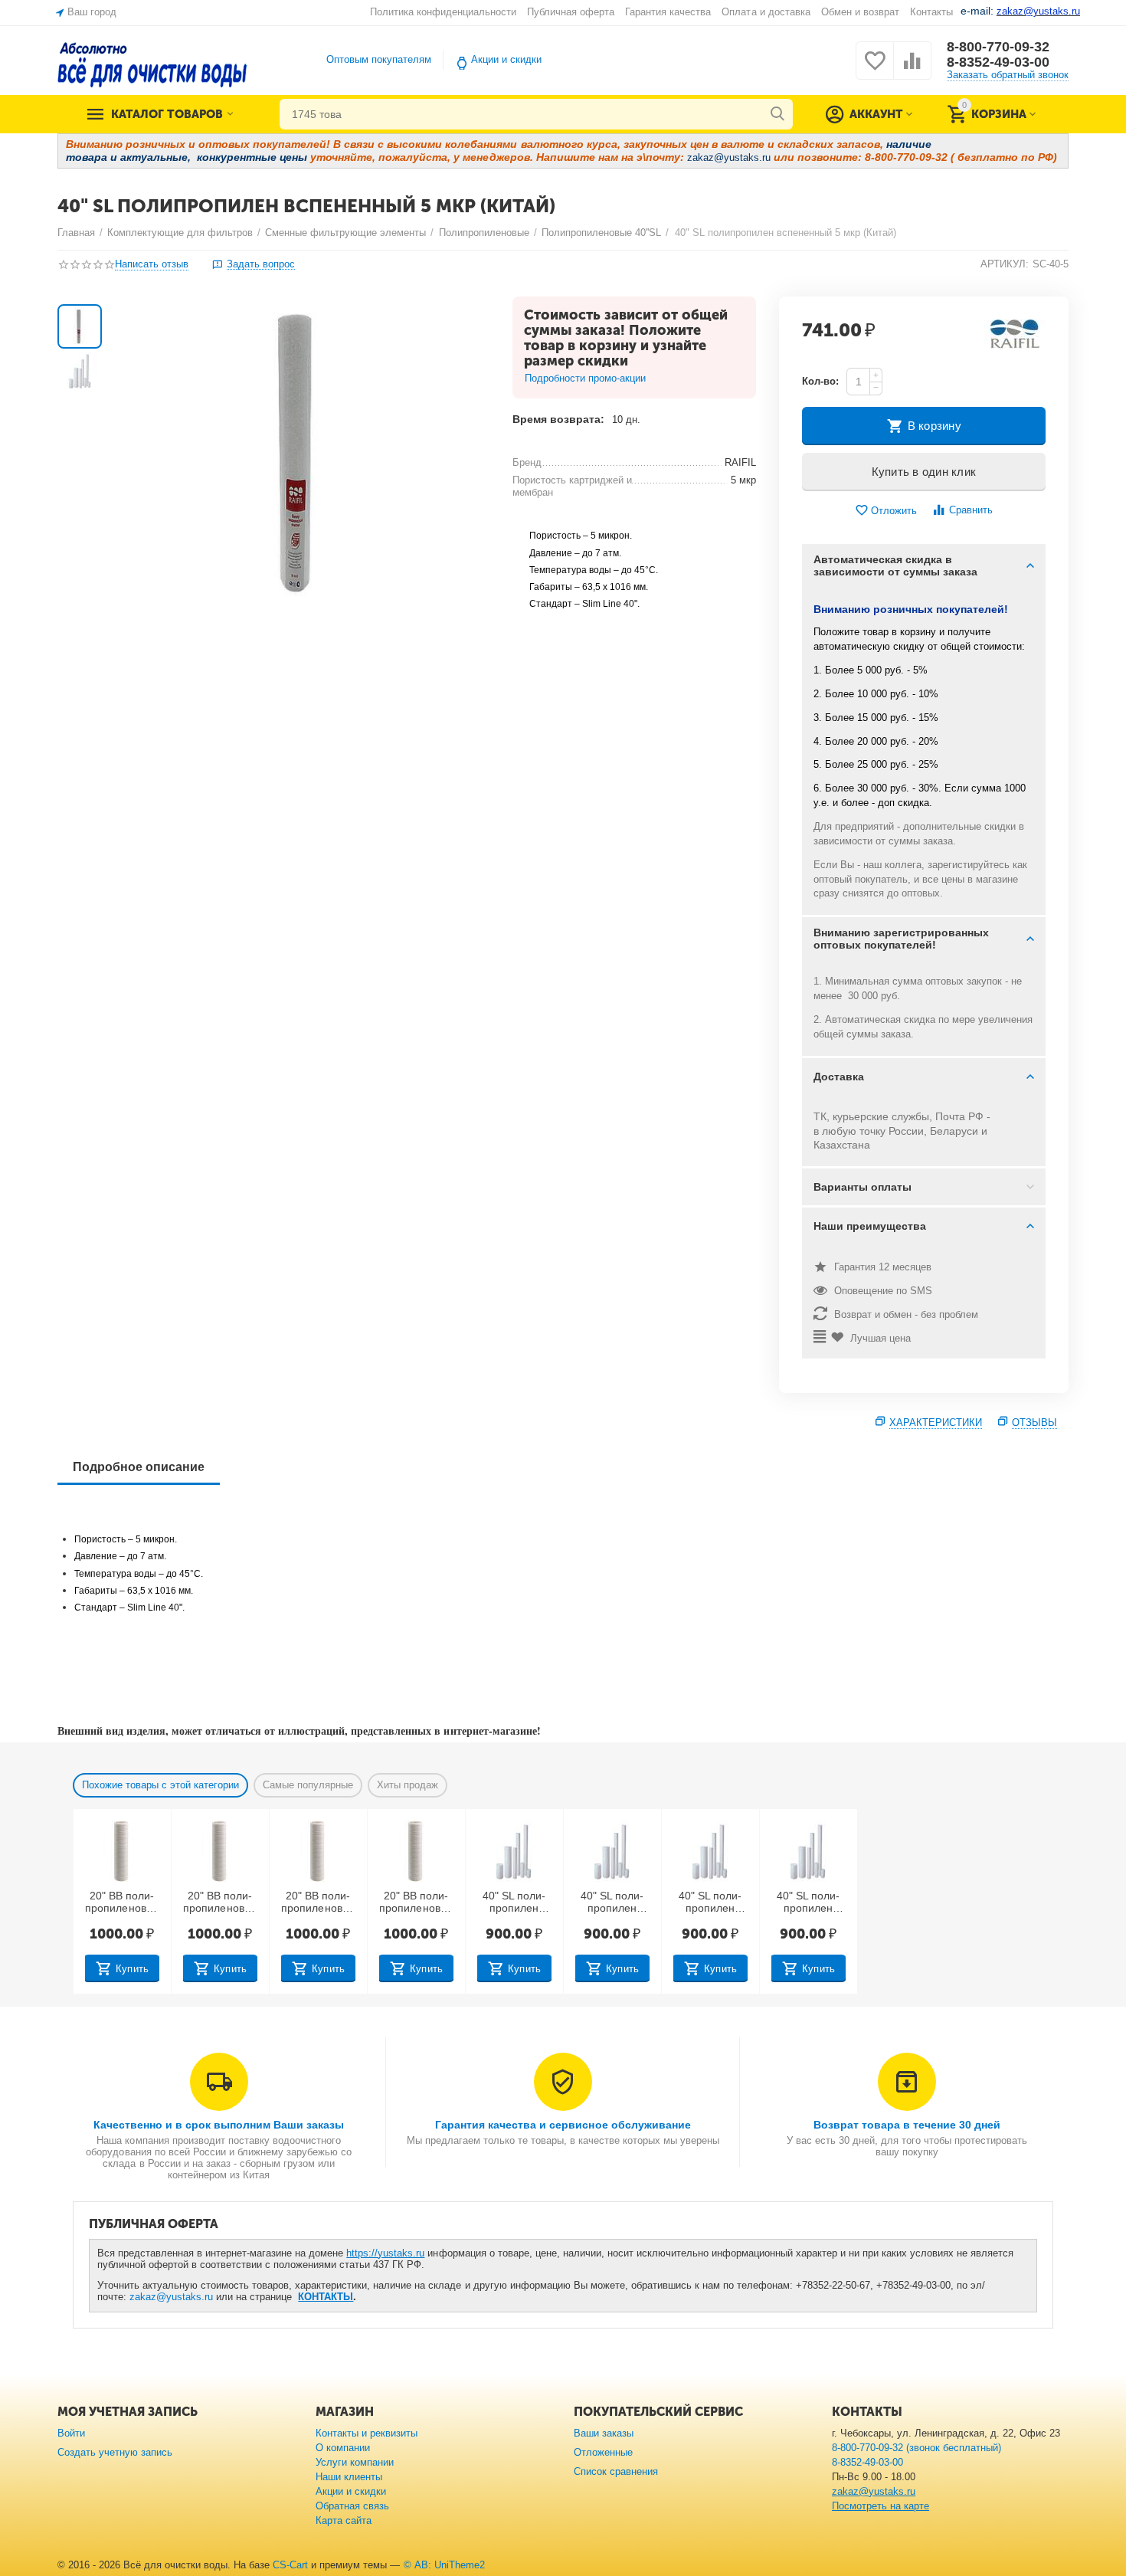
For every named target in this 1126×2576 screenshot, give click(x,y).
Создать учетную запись (115, 2452)
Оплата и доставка (766, 12)
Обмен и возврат (860, 12)
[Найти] (777, 114)
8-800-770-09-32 (998, 47)
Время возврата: (558, 419)
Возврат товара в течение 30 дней (907, 2125)
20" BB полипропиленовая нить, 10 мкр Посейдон (219, 1903)
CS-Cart (290, 2565)
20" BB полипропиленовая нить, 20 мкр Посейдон (318, 1903)
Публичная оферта (571, 12)
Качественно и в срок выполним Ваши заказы (219, 2125)
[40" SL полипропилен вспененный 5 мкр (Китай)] (303, 452)
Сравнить (971, 510)
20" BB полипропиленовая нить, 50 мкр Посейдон (416, 1903)
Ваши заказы (604, 2433)
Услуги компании (355, 2462)
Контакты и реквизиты (367, 2433)
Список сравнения (616, 2471)
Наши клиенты (349, 2477)
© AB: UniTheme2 (444, 2565)
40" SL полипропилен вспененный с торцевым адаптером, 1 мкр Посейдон (514, 1903)
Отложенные (603, 2452)
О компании (343, 2448)
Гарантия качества (668, 12)
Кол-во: (820, 381)
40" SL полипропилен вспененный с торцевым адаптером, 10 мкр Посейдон (710, 1903)
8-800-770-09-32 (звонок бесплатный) (917, 2448)
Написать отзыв (152, 264)
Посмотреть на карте (881, 2506)
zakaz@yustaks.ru (171, 2297)
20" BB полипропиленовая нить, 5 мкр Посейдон (121, 1903)
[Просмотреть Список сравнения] (912, 69)
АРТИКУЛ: (1005, 264)
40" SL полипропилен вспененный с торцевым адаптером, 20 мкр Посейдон (808, 1903)
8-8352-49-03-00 (998, 62)
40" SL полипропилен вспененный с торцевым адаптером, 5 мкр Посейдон (612, 1903)
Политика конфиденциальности (443, 12)
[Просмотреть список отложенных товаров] (875, 69)
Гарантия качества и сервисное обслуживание (563, 2125)
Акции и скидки (506, 59)
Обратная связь (352, 2506)
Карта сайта (344, 2520)
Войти (71, 2433)
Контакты (931, 12)
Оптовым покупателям (379, 59)
